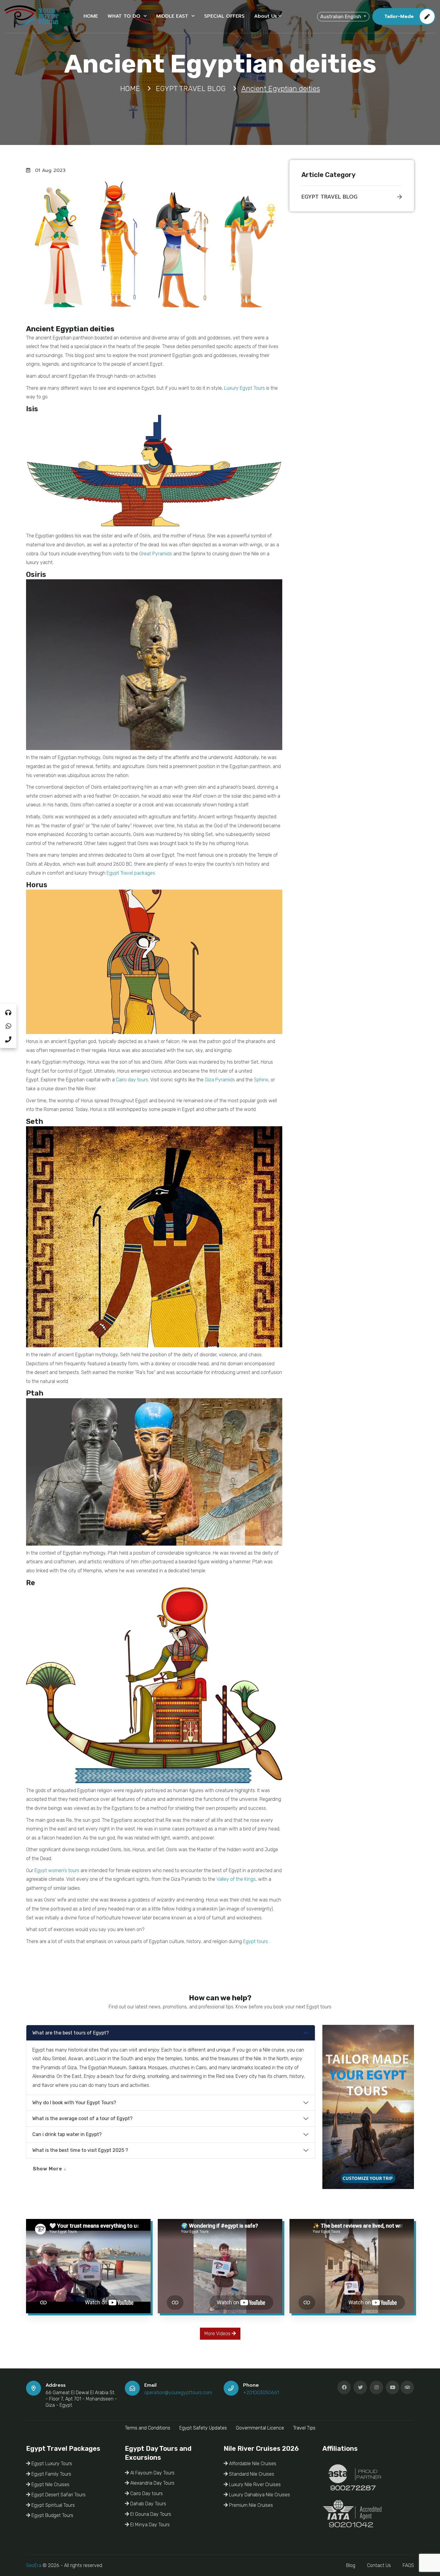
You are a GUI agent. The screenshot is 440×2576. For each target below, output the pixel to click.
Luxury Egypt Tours (245, 388)
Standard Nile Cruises (251, 2474)
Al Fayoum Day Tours (152, 2473)
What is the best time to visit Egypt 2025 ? (80, 2150)
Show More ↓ (50, 2169)
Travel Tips (304, 2428)
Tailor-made (399, 16)
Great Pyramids (156, 554)
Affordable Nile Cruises (252, 2464)
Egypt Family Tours (51, 2474)
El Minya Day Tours (149, 2525)
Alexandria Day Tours (152, 2483)
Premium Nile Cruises (250, 2505)
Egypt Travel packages (131, 873)
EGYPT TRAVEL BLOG (329, 197)
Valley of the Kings (236, 1879)
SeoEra (34, 2565)
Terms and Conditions (148, 2428)
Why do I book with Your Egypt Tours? (74, 2103)
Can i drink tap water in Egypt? (67, 2134)
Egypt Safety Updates (203, 2428)
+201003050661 (261, 2393)
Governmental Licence (260, 2428)
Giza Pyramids (220, 1080)
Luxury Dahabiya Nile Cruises (259, 2495)
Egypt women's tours (57, 1870)
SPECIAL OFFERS (224, 16)
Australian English (341, 16)
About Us (265, 16)
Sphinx (261, 1080)
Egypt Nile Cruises (50, 2484)
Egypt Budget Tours (52, 2515)
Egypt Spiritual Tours (53, 2505)
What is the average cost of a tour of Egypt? (82, 2118)
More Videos (218, 2334)
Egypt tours (255, 1941)
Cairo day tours (132, 1080)
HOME (91, 16)
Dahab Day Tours (148, 2504)
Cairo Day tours (146, 2493)
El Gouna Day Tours (150, 2514)
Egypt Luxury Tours (51, 2464)
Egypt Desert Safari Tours (58, 2495)
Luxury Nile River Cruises (254, 2484)
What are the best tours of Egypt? (71, 2033)
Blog (351, 2565)
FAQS (408, 2565)
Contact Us (379, 2565)
